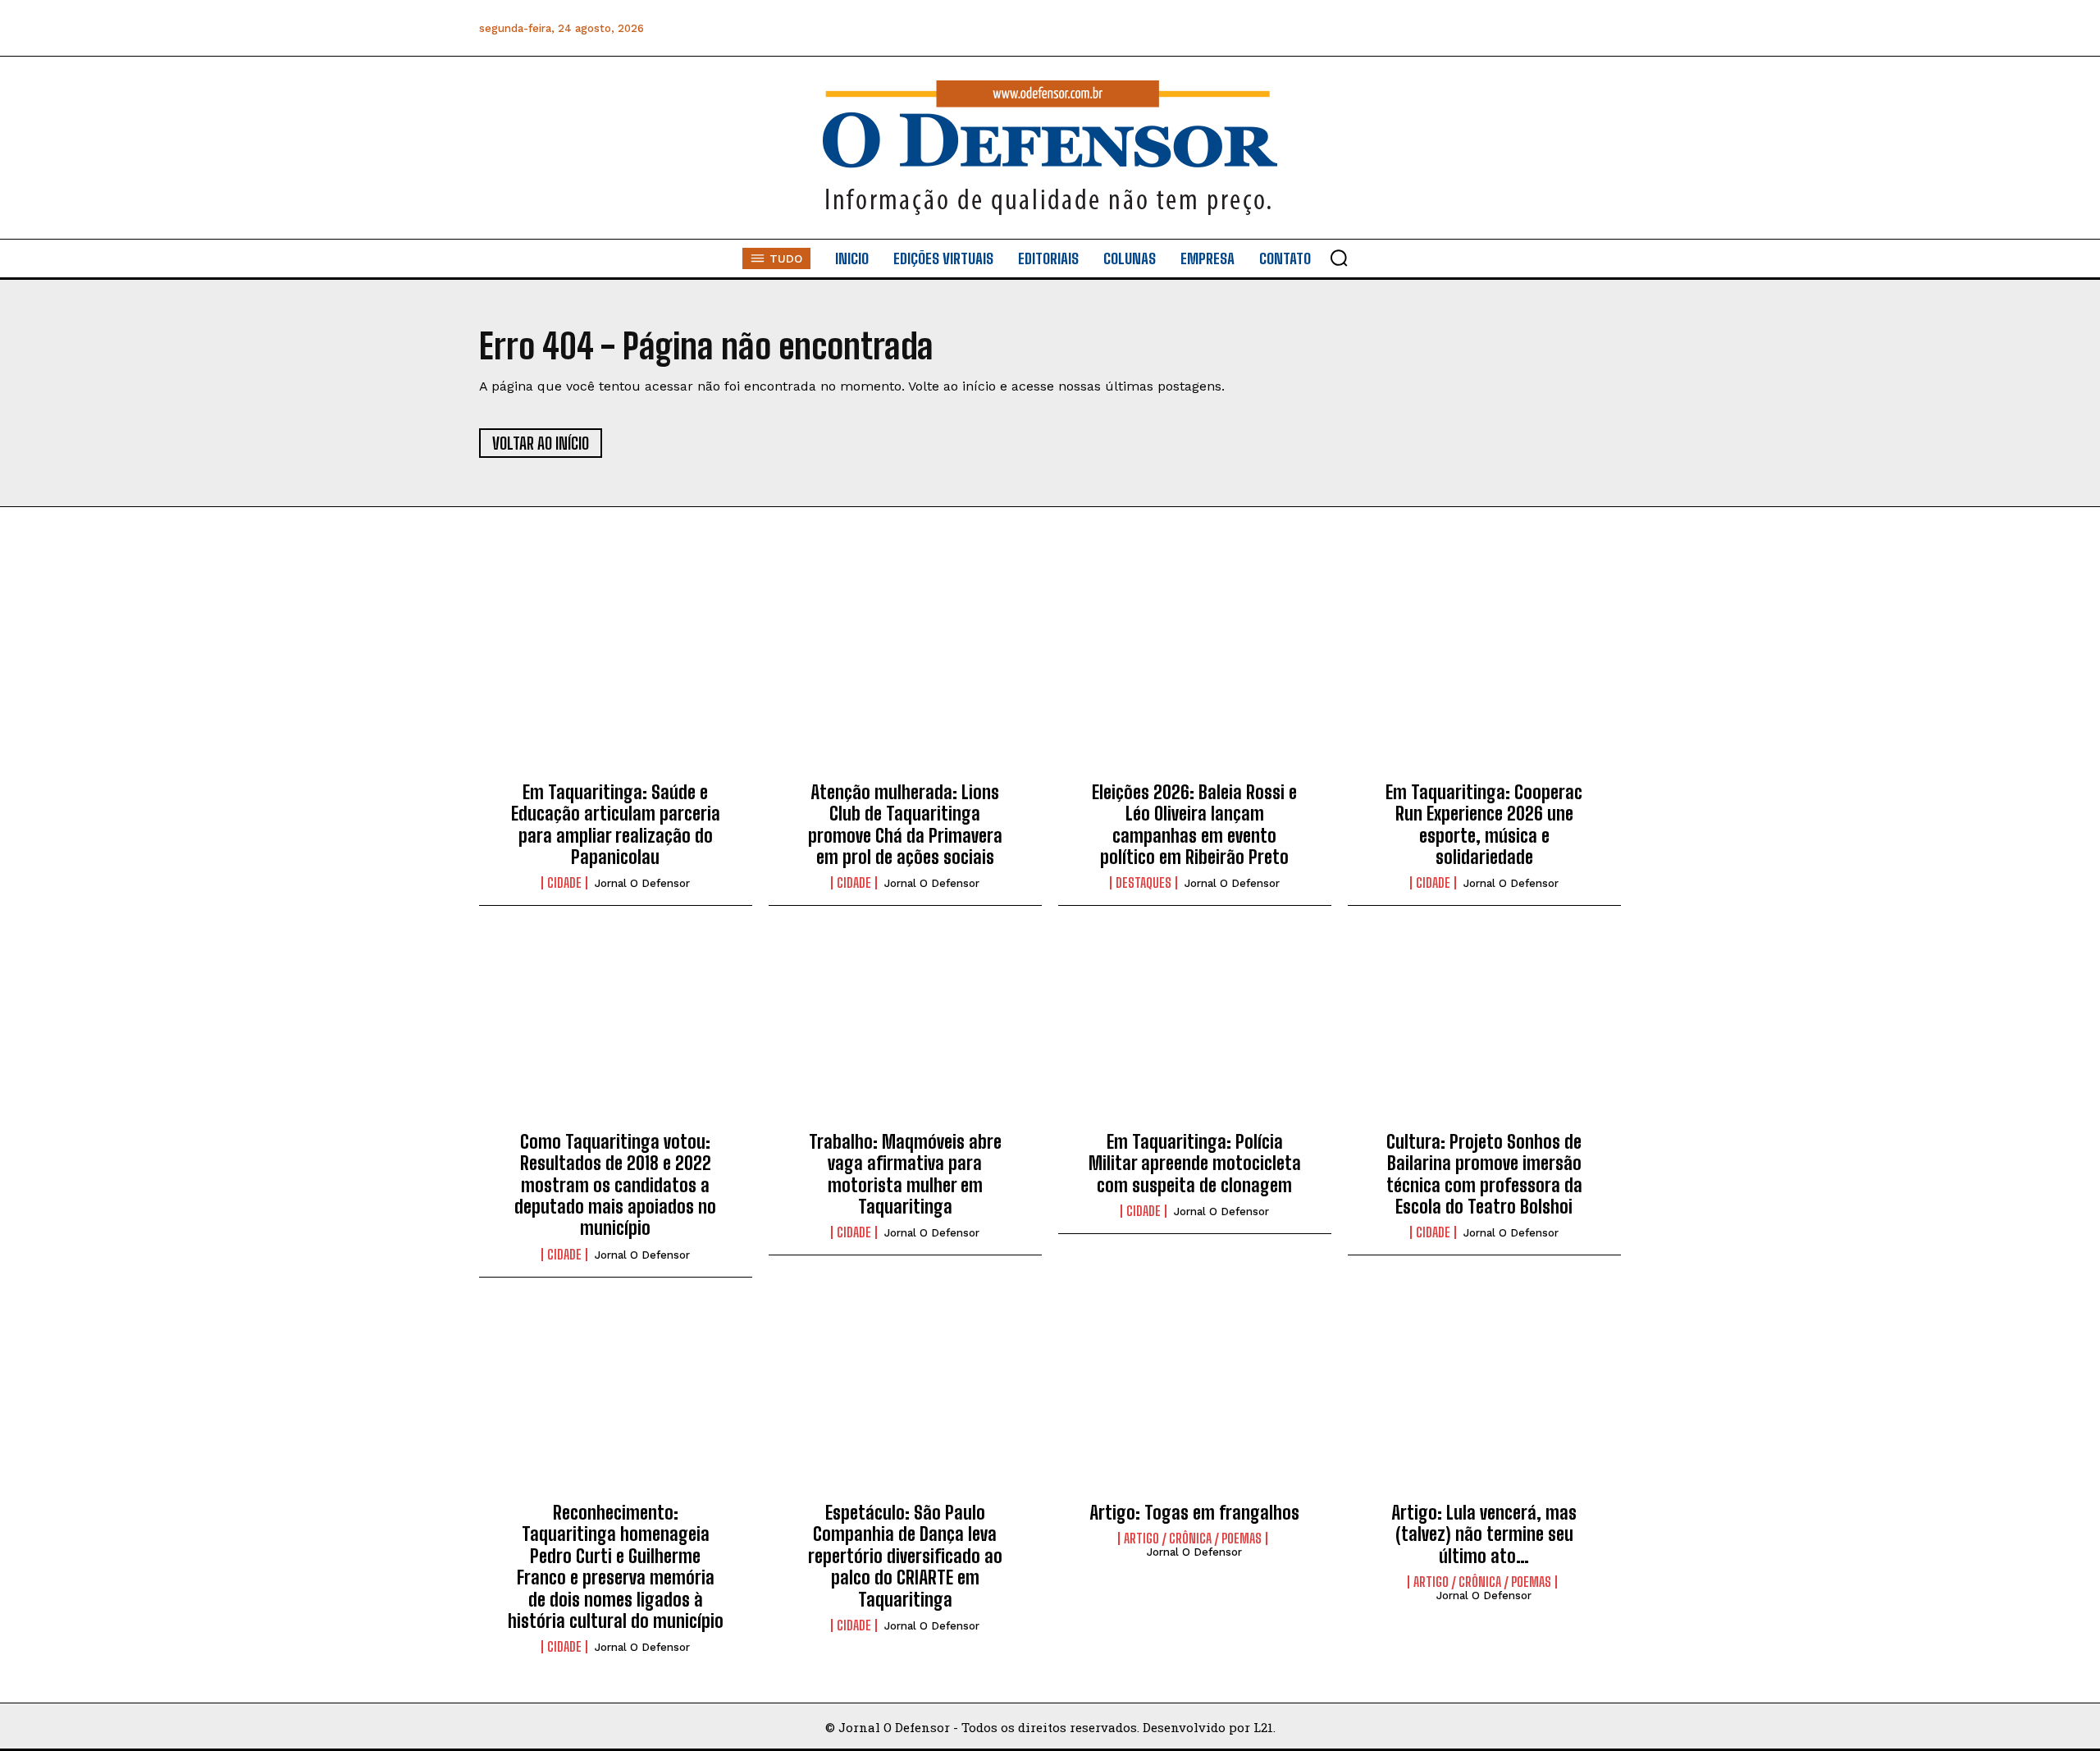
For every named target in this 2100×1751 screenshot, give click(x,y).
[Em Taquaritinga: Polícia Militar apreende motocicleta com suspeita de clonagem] (1195, 1031)
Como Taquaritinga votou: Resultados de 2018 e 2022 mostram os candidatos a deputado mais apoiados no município (615, 1185)
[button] (1339, 258)
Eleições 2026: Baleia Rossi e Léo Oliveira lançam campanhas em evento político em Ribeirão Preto (1194, 825)
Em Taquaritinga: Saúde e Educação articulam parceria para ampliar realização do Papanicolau (616, 825)
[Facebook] (1422, 28)
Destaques (1144, 883)
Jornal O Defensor (642, 883)
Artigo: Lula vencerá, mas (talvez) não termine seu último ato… (1484, 1534)
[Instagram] (1459, 28)
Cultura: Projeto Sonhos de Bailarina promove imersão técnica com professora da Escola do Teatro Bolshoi (1484, 1174)
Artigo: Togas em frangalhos (1194, 1513)
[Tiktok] (1607, 28)
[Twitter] (1533, 28)
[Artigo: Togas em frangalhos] (1195, 1403)
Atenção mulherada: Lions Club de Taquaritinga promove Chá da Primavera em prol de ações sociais (905, 825)
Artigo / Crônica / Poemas (1193, 1538)
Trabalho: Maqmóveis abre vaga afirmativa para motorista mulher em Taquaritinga (905, 1174)
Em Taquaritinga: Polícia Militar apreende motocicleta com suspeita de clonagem (1195, 1164)
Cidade (564, 883)
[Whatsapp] (1496, 28)
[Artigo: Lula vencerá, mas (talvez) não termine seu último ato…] (1484, 1403)
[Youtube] (1570, 28)
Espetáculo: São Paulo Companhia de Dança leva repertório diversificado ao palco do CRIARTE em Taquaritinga (905, 1556)
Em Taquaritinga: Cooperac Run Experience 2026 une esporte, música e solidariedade (1484, 825)
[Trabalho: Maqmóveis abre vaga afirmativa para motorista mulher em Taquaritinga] (905, 1031)
